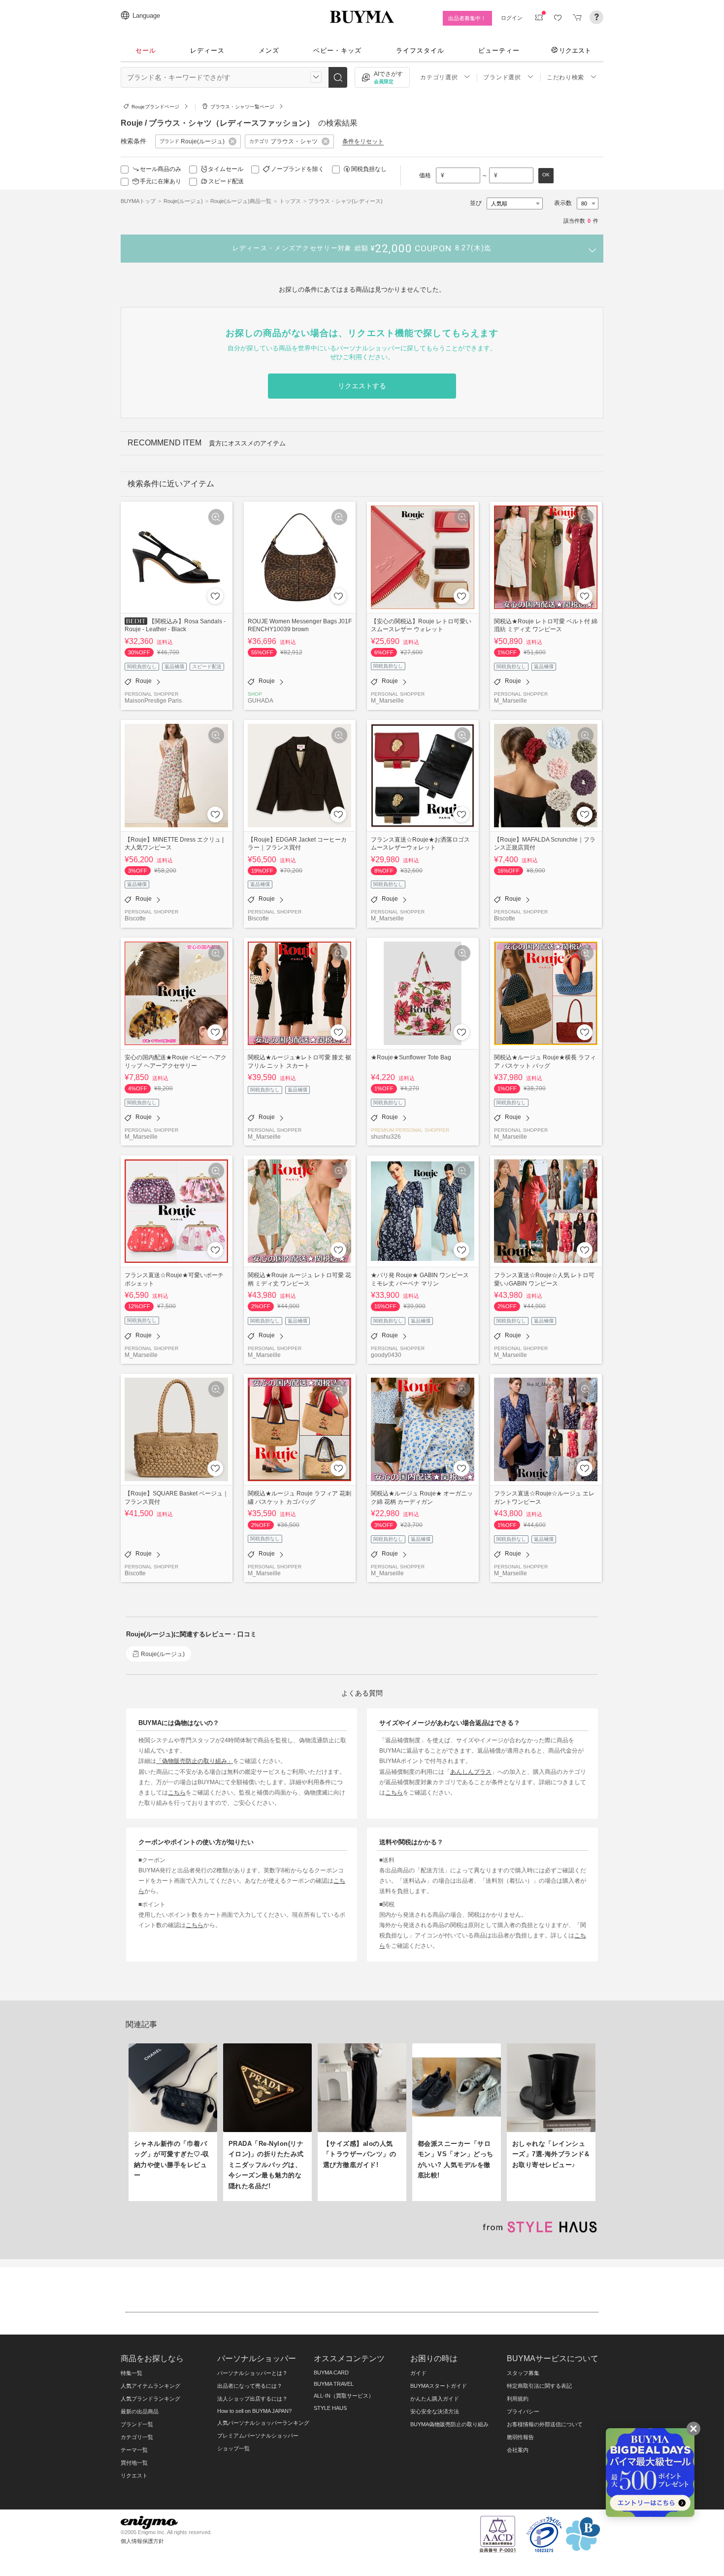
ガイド (418, 2373)
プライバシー (523, 2411)
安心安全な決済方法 (435, 2411)
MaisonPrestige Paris (153, 700)
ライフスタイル (420, 51)
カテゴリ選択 (439, 77)
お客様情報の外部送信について (545, 2424)
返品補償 (174, 666)
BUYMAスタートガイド (439, 2386)
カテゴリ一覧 (137, 2437)
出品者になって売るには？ (250, 2386)
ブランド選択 (502, 77)
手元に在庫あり (161, 181)
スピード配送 (226, 181)
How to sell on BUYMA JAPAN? (254, 2411)
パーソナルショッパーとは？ (252, 2373)
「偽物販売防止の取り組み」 (195, 1761)
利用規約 (518, 2399)
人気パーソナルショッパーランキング (263, 2423)
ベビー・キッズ (337, 51)
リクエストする (362, 386)
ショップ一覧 (233, 2448)
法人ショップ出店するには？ (252, 2399)
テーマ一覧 (134, 2450)
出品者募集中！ (467, 18)
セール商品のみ (161, 169)
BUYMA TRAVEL (334, 2384)
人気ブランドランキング (150, 2399)
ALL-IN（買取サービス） (344, 2396)
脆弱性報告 (520, 2437)
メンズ (269, 51)
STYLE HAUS (330, 2408)
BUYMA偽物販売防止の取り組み (449, 2424)
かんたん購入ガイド (435, 2399)
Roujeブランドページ (155, 107)
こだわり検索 (565, 77)
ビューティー (499, 51)
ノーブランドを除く (297, 169)
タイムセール (226, 169)
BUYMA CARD (331, 2373)
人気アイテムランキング (150, 2386)
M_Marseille (387, 700)
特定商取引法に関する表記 (539, 2386)
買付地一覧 (134, 2463)
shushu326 (386, 1136)
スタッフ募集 (523, 2373)
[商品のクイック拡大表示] (216, 517)
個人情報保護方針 (142, 2541)
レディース (207, 51)
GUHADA (261, 700)
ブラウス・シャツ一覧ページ (242, 107)
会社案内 (518, 2450)
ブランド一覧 (137, 2424)
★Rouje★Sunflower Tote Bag (411, 1057)
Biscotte (135, 918)
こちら (177, 1792)
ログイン (512, 18)
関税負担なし (369, 169)
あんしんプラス (471, 1772)
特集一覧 (132, 2373)
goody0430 (386, 1355)
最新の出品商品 (140, 2411)
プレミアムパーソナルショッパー (258, 2436)
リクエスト (575, 50)
